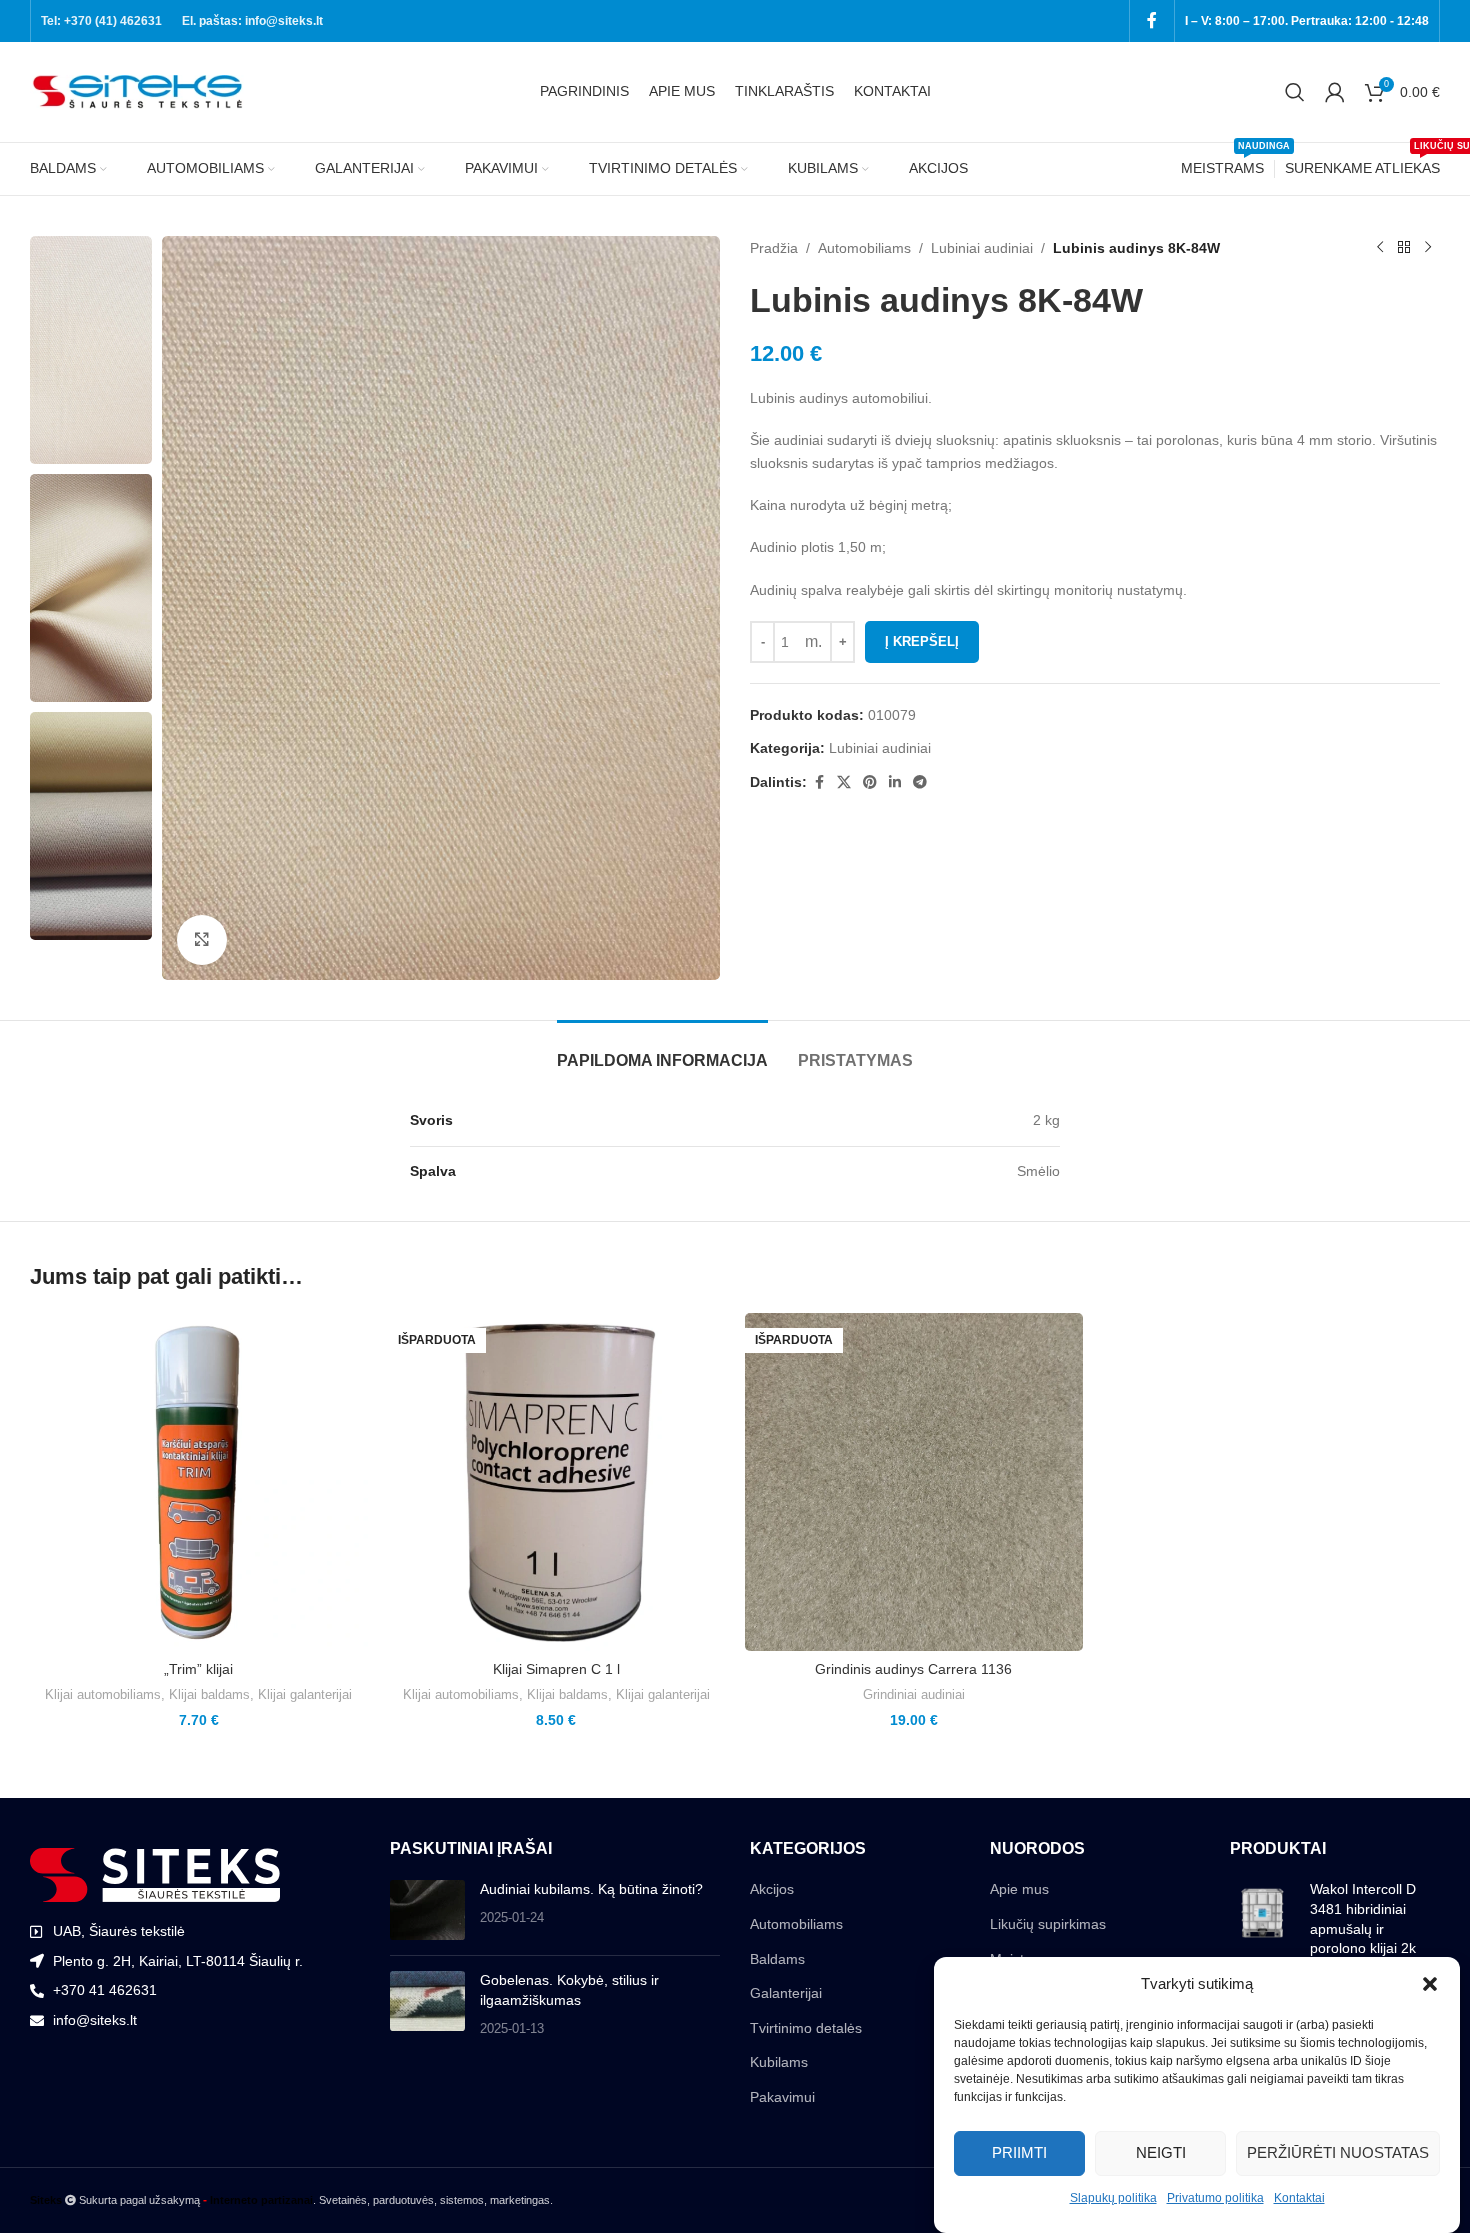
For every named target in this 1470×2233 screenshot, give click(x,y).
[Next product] (1428, 248)
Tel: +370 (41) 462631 (101, 21)
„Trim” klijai (198, 1669)
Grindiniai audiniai (914, 1694)
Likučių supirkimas (1048, 1924)
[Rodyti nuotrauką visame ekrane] (202, 940)
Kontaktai (1299, 2198)
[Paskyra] (1335, 92)
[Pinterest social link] (870, 782)
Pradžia (774, 248)
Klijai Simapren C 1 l (556, 1669)
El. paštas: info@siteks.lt (252, 21)
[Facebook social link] (1152, 20)
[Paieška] (1295, 92)
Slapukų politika (1113, 2198)
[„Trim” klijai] (199, 1482)
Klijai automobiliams (103, 1694)
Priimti (1019, 2152)
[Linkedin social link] (895, 782)
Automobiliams (864, 248)
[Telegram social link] (920, 782)
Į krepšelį (922, 641)
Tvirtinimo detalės (806, 2028)
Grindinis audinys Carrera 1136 (913, 1669)
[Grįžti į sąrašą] (1404, 248)
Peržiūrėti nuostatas (1338, 2152)
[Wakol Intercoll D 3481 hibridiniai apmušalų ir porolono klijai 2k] (1262, 1923)
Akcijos (772, 1889)
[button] (1430, 1984)
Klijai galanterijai (305, 1694)
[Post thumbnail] (427, 1910)
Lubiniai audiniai (982, 248)
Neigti (1161, 2152)
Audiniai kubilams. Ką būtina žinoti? (591, 1889)
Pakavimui (782, 2097)
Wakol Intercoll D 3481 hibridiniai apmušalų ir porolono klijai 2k (1363, 1918)
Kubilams (779, 2062)
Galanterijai (786, 1993)
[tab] (662, 1050)
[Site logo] (140, 91)
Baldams (777, 1959)
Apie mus (1019, 1889)
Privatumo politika (1215, 2198)
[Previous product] (1380, 248)
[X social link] (844, 782)
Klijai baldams (209, 1694)
